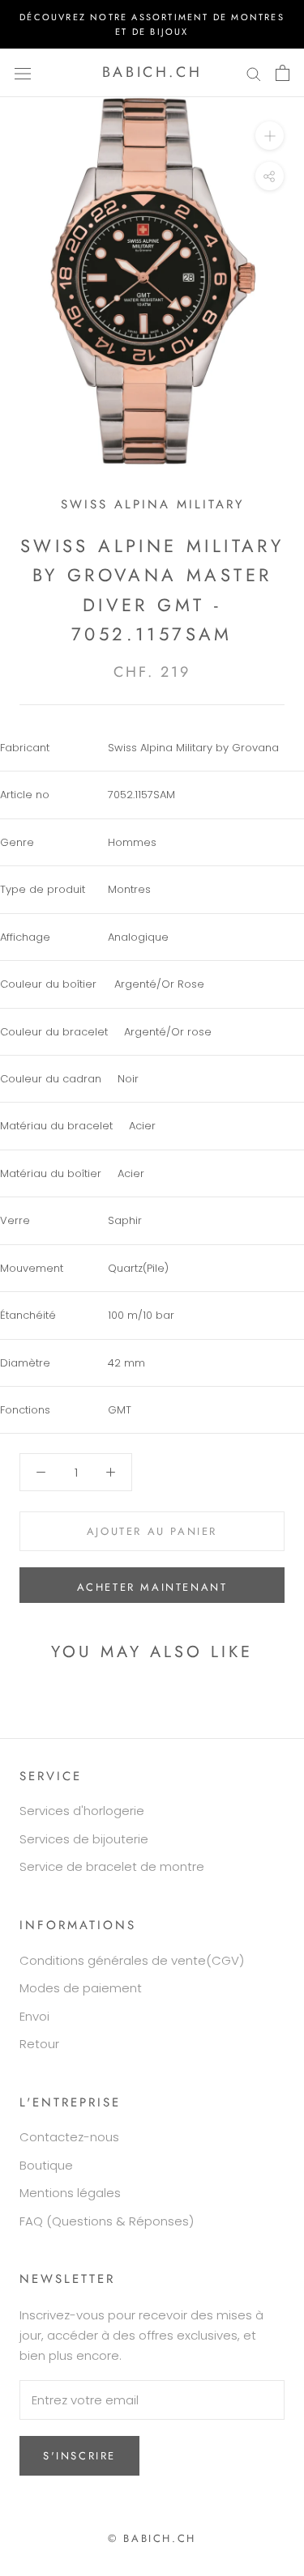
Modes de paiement (81, 1988)
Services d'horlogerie (82, 1811)
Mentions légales (70, 2193)
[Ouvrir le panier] (283, 73)
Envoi (34, 2016)
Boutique (46, 2165)
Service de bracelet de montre (112, 1866)
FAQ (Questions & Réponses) (107, 2221)
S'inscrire (79, 2456)
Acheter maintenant (152, 1587)
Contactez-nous (69, 2137)
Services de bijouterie (84, 1839)
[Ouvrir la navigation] (23, 73)
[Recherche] (254, 72)
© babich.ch (152, 2538)
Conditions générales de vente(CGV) (132, 1960)
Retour (39, 2044)
